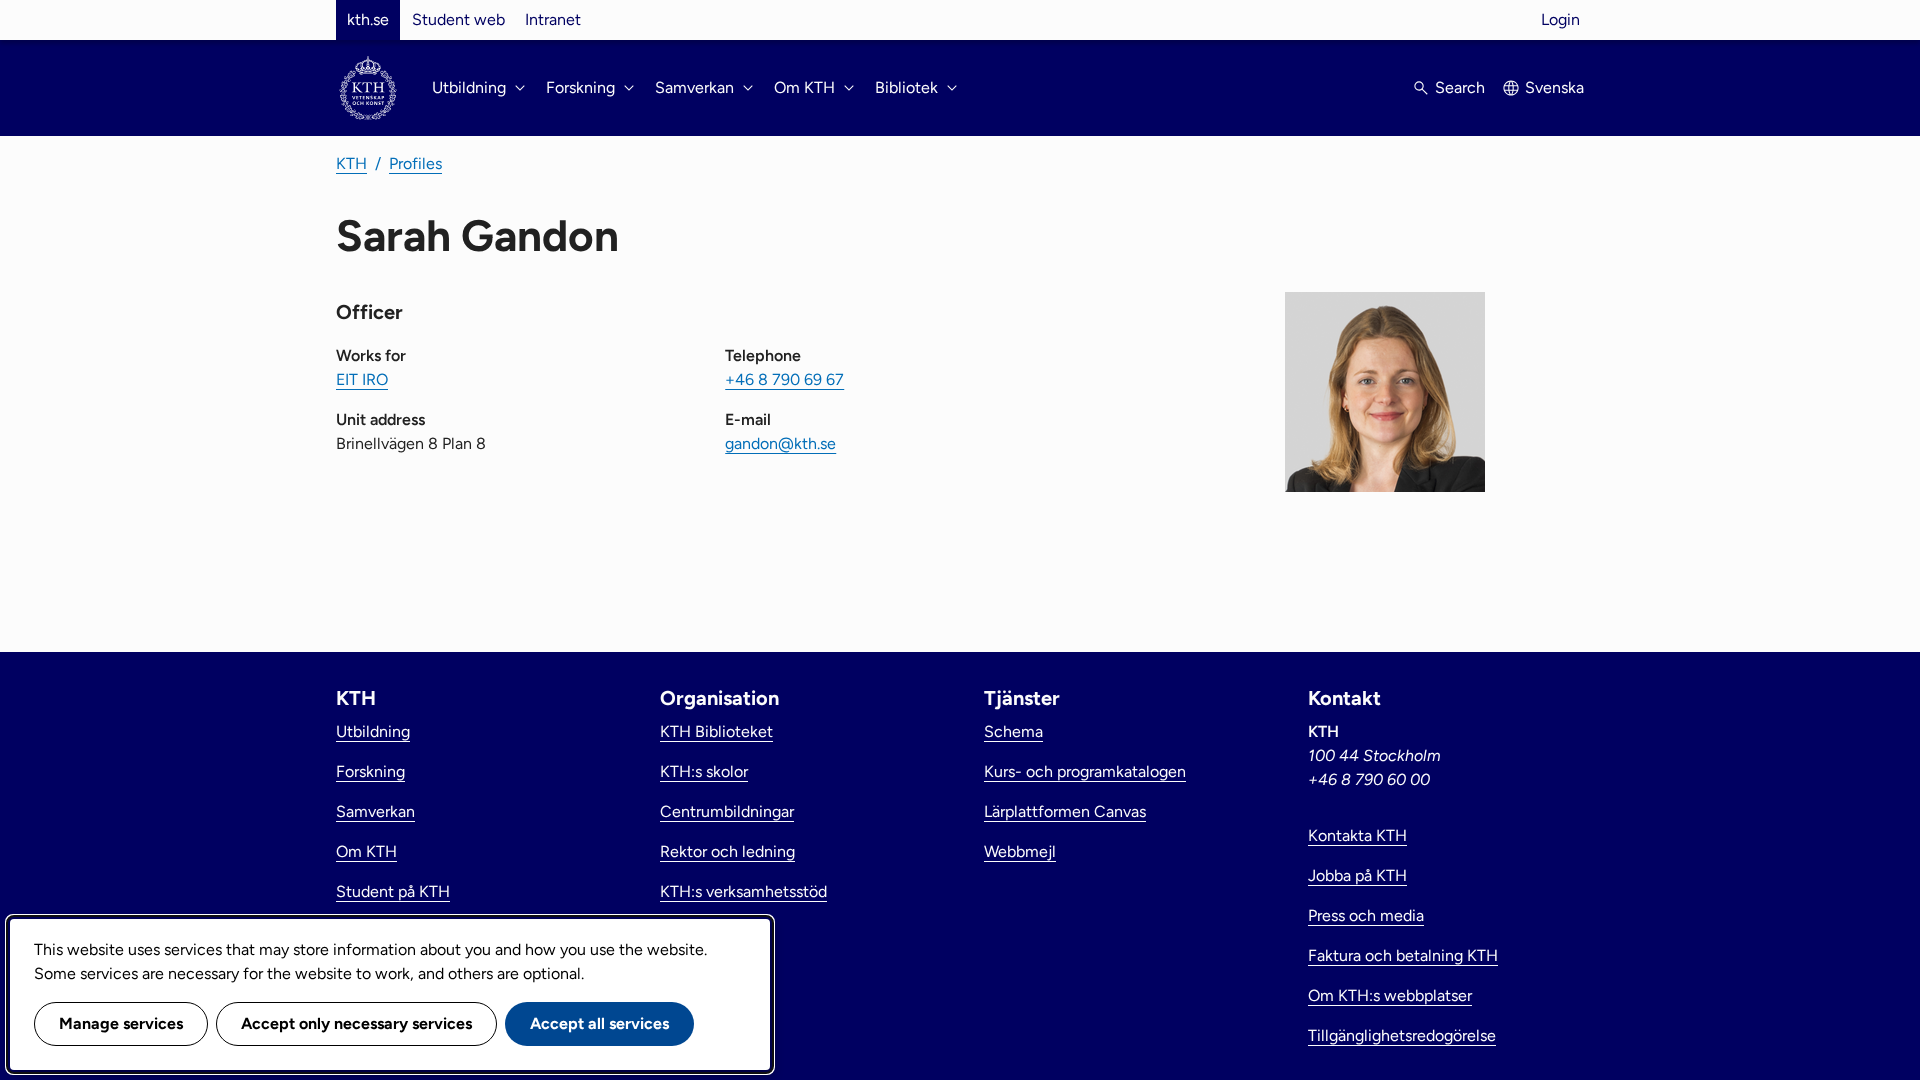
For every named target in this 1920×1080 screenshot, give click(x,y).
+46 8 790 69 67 (784, 379)
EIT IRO (362, 379)
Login (1560, 19)
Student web (458, 19)
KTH (351, 163)
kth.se (368, 19)
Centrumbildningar (727, 811)
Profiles (415, 163)
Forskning (370, 771)
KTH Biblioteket (716, 731)
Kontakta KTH (1357, 835)
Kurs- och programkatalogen (1085, 771)
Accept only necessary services (356, 1023)
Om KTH (366, 851)
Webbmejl (1020, 851)
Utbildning (373, 731)
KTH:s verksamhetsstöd (743, 891)
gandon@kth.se (780, 443)
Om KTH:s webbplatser (1390, 995)
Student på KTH (393, 891)
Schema (1013, 731)
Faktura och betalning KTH (1403, 955)
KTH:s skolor (704, 771)
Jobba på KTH (1357, 875)
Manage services (121, 1023)
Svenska (1554, 87)
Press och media (1366, 915)
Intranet (553, 19)
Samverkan (375, 811)
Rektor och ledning (727, 851)
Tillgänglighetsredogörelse (1402, 1035)
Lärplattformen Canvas (1065, 811)
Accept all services (599, 1023)
